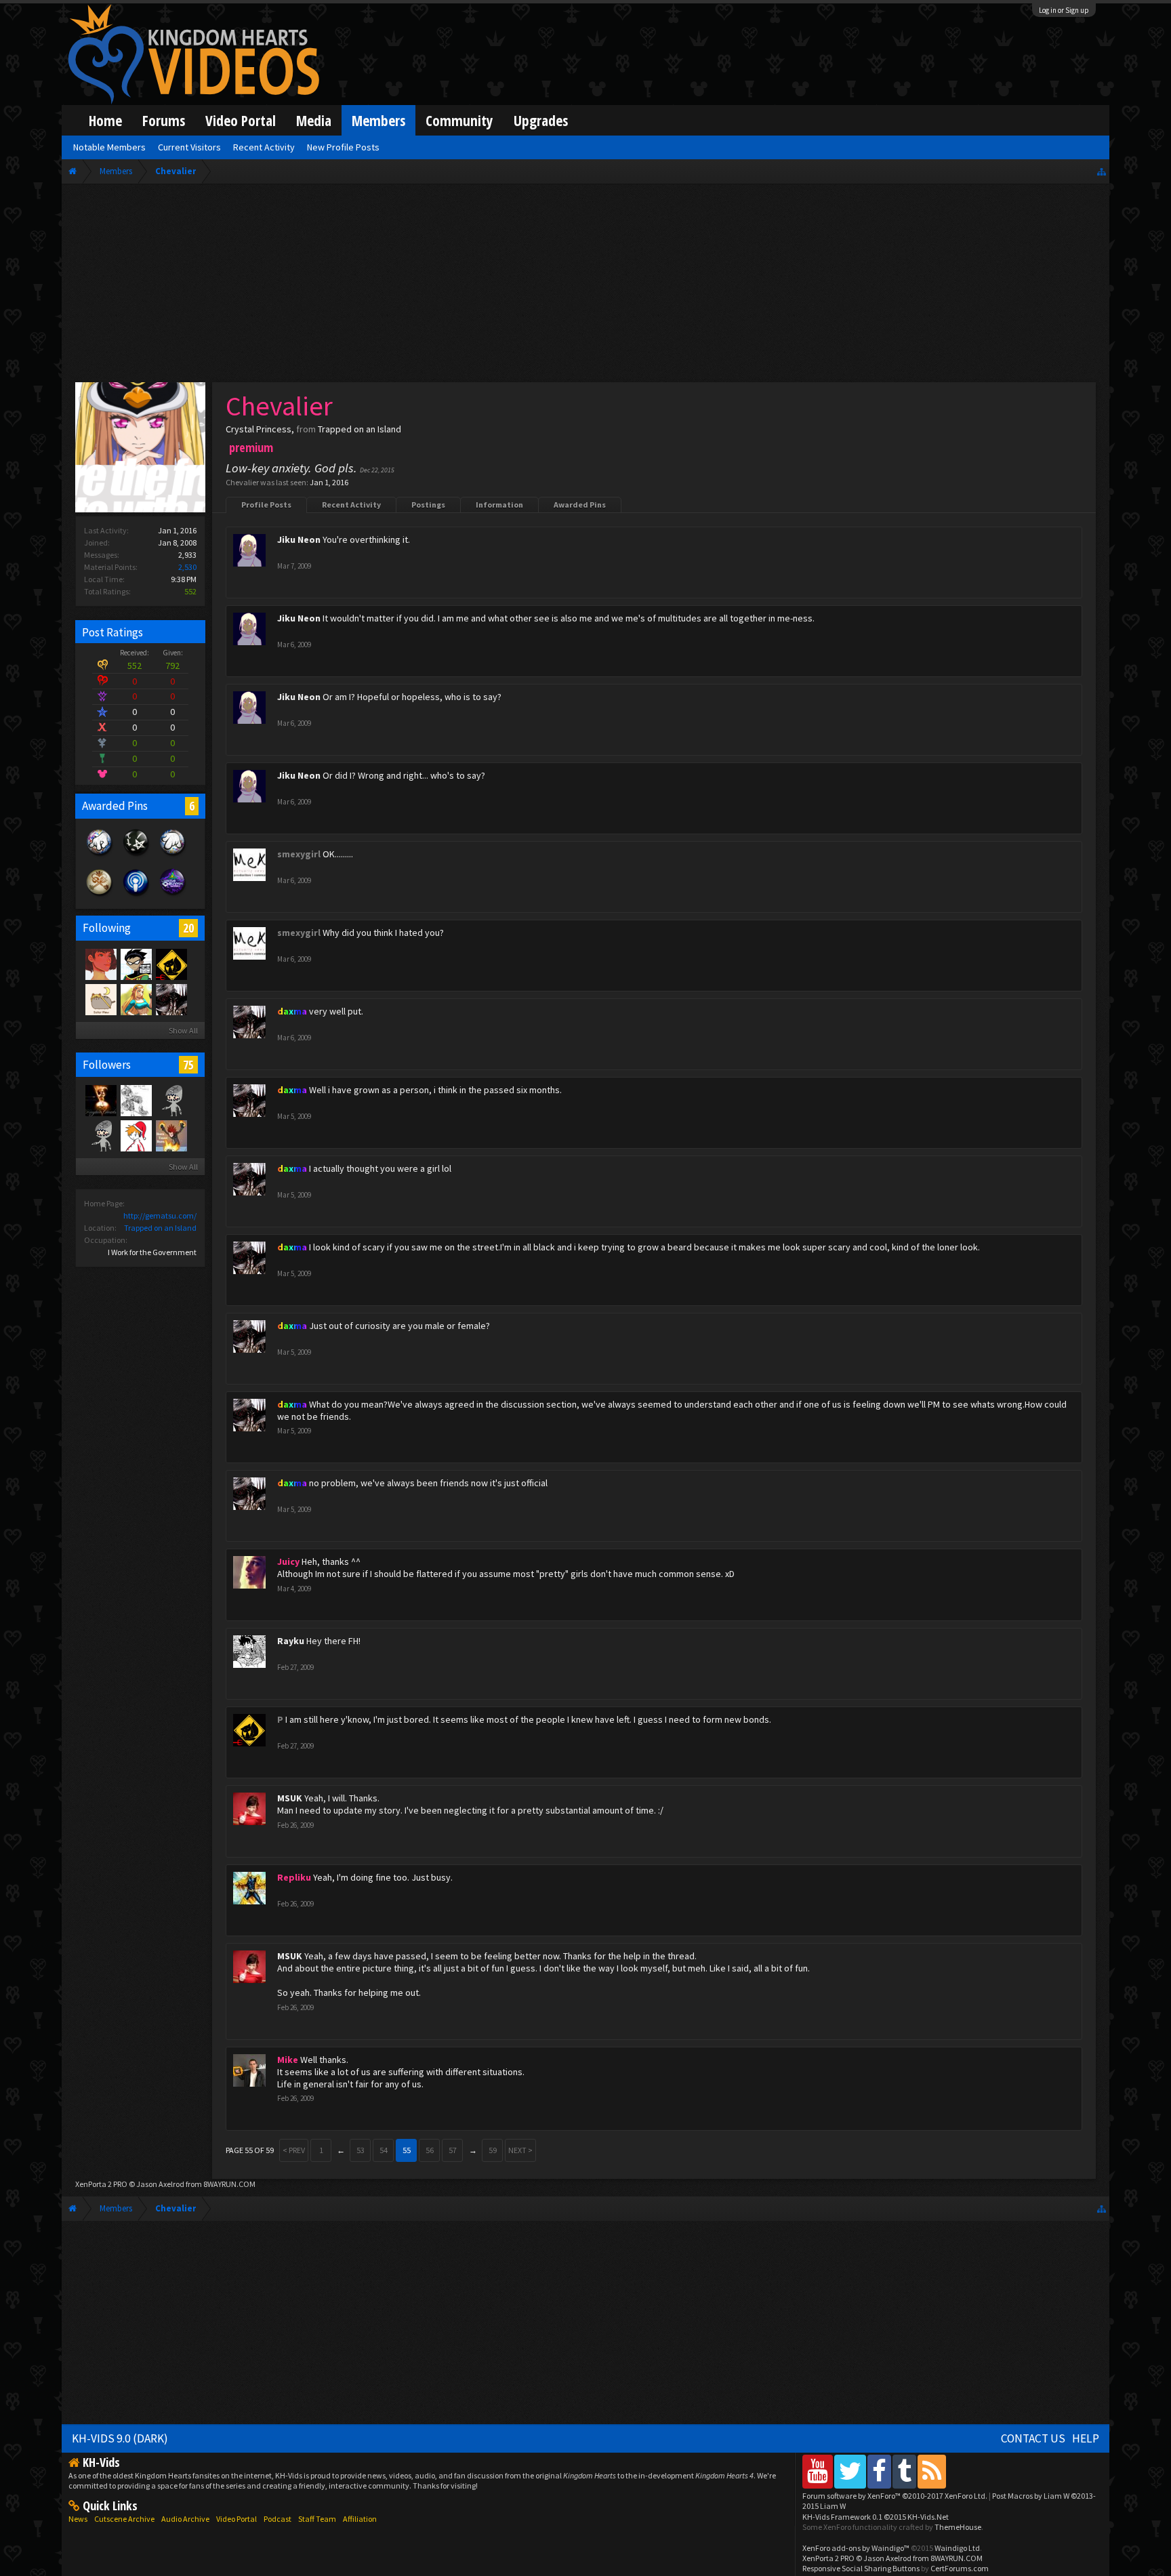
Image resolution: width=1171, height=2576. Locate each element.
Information (499, 505)
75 (188, 1065)
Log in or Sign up (1064, 10)
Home (105, 120)
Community (459, 120)
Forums (164, 120)
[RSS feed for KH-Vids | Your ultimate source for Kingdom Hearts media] (932, 2471)
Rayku (291, 1641)
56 (430, 2150)
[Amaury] (136, 964)
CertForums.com (960, 2568)
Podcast (278, 2519)
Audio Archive (185, 2519)
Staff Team (317, 2519)
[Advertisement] (585, 286)
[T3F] (100, 1135)
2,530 (187, 567)
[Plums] (100, 964)
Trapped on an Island (160, 1228)
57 (453, 2150)
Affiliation (360, 2519)
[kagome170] (100, 1100)
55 (407, 2150)
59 (493, 2150)
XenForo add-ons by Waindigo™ (856, 2548)
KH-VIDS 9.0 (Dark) (120, 2438)
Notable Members (109, 147)
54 (384, 2150)
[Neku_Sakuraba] (136, 1135)
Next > (520, 2150)
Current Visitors (189, 147)
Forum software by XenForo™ (895, 2496)
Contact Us (1033, 2438)
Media (314, 120)
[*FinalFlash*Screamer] (171, 1135)
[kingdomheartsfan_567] (136, 1100)
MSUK (290, 1798)
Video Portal (241, 120)
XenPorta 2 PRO (101, 2184)
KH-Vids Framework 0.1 (876, 2517)
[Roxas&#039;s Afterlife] (171, 1100)
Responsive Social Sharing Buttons (861, 2568)
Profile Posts (266, 505)
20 (188, 928)
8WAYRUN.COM (229, 2184)
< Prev (294, 2150)
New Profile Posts (343, 147)
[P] (171, 964)
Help (1086, 2438)
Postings (428, 505)
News (78, 2519)
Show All (183, 1030)
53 (361, 2150)
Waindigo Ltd (957, 2548)
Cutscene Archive (124, 2519)
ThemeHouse (958, 2527)
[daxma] (171, 999)
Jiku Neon (299, 539)
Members (378, 120)
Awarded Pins (580, 505)
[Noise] (100, 999)
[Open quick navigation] (1102, 171)
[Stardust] (136, 999)
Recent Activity (351, 505)
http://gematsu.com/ (160, 1215)
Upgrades (541, 120)
